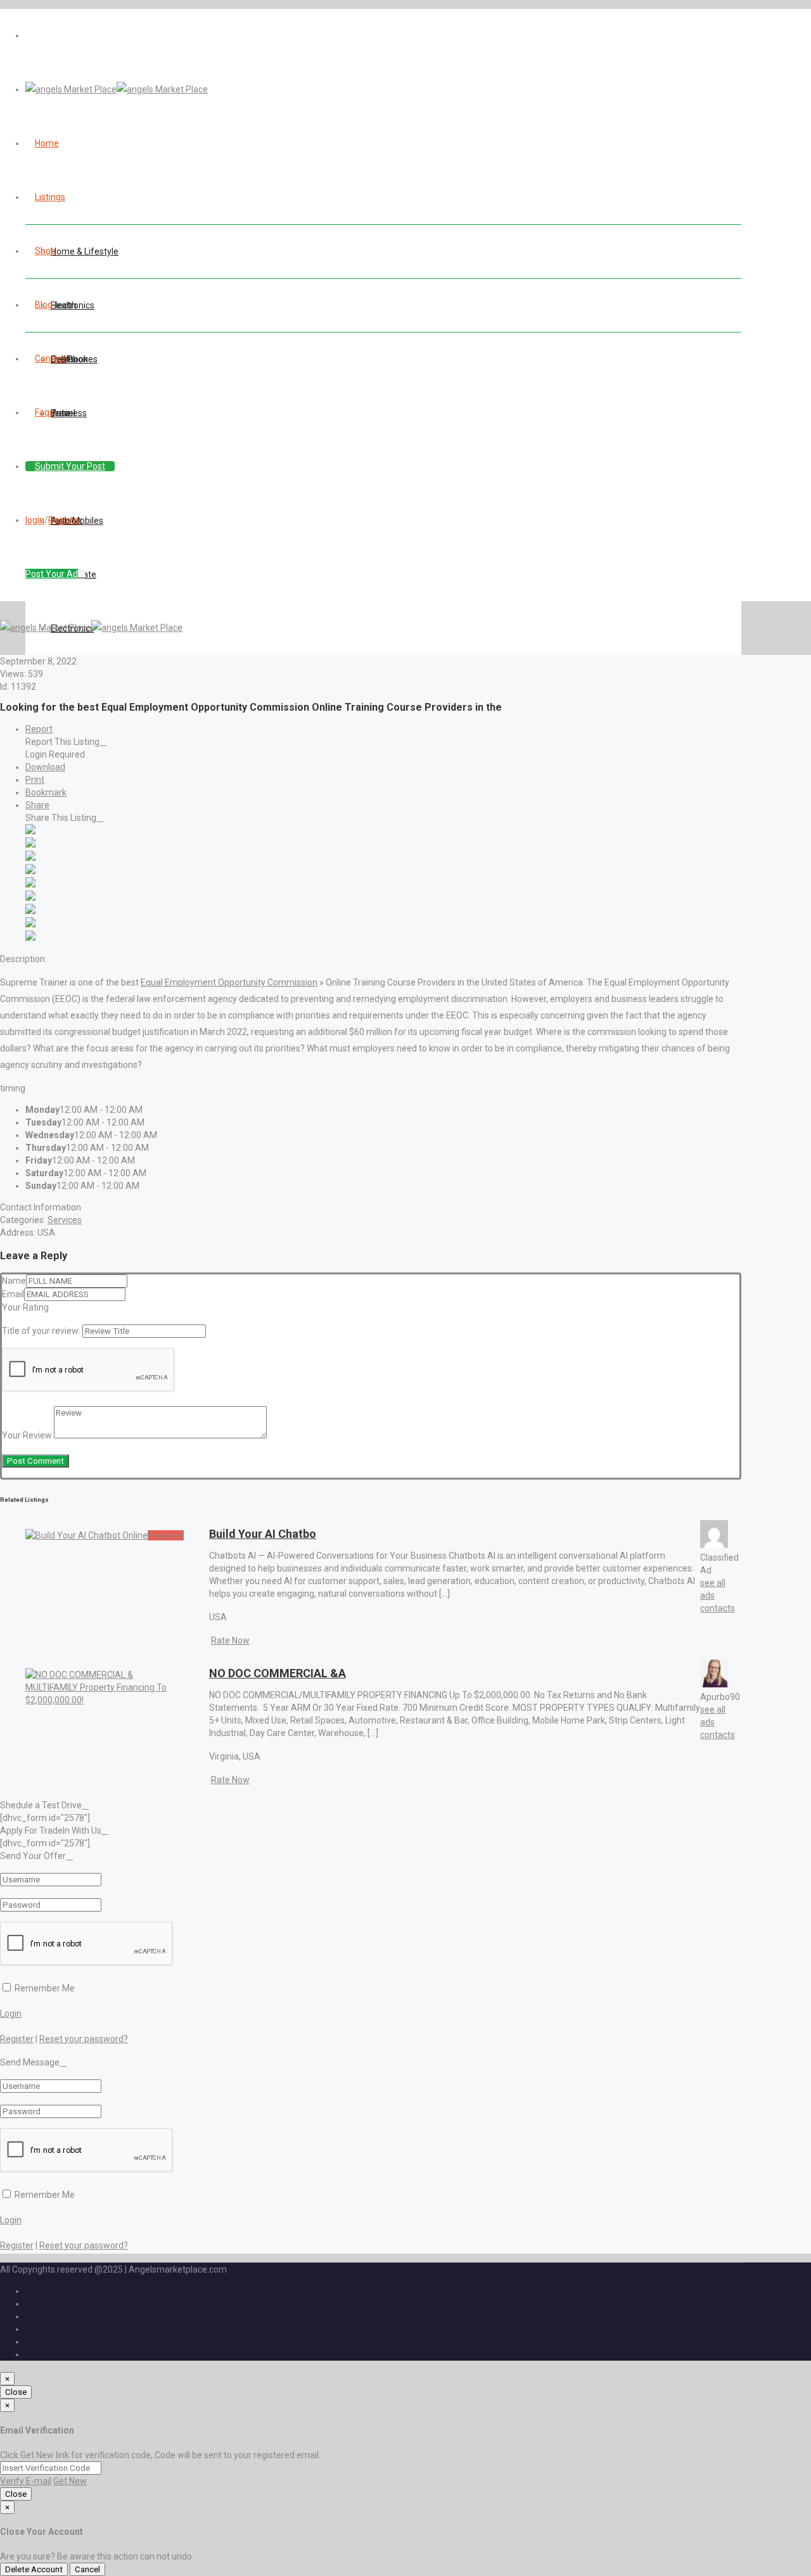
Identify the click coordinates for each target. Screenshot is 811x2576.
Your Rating (25, 1307)
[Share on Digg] (30, 871)
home (47, 143)
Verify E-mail (26, 2481)
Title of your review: (41, 1331)
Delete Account (34, 2569)
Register (65, 520)
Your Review (27, 1435)
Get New (70, 2481)
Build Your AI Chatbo (263, 1534)
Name (14, 1281)
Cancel (87, 2569)
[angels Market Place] (117, 89)
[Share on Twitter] (30, 844)
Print (35, 780)
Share (37, 805)
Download (45, 767)
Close (16, 2392)
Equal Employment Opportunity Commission (229, 982)
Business (69, 413)
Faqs (44, 412)
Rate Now (230, 1640)
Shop (45, 251)
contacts (718, 1608)
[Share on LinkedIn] (30, 858)
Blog (44, 305)
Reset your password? (84, 2039)
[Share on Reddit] (30, 884)
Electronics (73, 305)
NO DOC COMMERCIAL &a (278, 1673)
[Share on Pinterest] (30, 898)
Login (11, 2014)
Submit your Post (70, 466)
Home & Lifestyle (85, 251)
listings (50, 197)
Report (39, 729)
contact (51, 358)
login (35, 520)
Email (13, 1294)
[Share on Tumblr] (30, 911)
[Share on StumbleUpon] (30, 924)
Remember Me (44, 1988)
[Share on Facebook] (30, 831)
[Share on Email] (30, 937)
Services (65, 1220)
